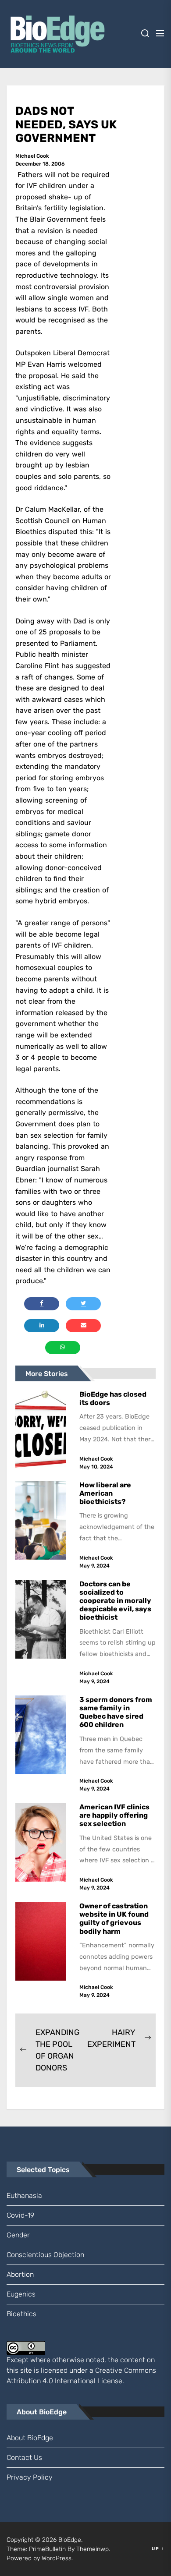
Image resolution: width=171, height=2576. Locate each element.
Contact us (24, 2457)
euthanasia (24, 2196)
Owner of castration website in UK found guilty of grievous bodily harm (114, 1919)
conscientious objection (45, 2255)
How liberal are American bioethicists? (105, 1493)
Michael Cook (32, 156)
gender (18, 2235)
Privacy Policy (30, 2477)
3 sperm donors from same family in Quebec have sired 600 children (116, 1712)
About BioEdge (30, 2438)
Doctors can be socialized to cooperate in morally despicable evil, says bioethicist (115, 1601)
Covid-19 (20, 2215)
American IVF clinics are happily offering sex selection (114, 1815)
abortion (20, 2274)
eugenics (21, 2294)
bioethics (21, 2314)
